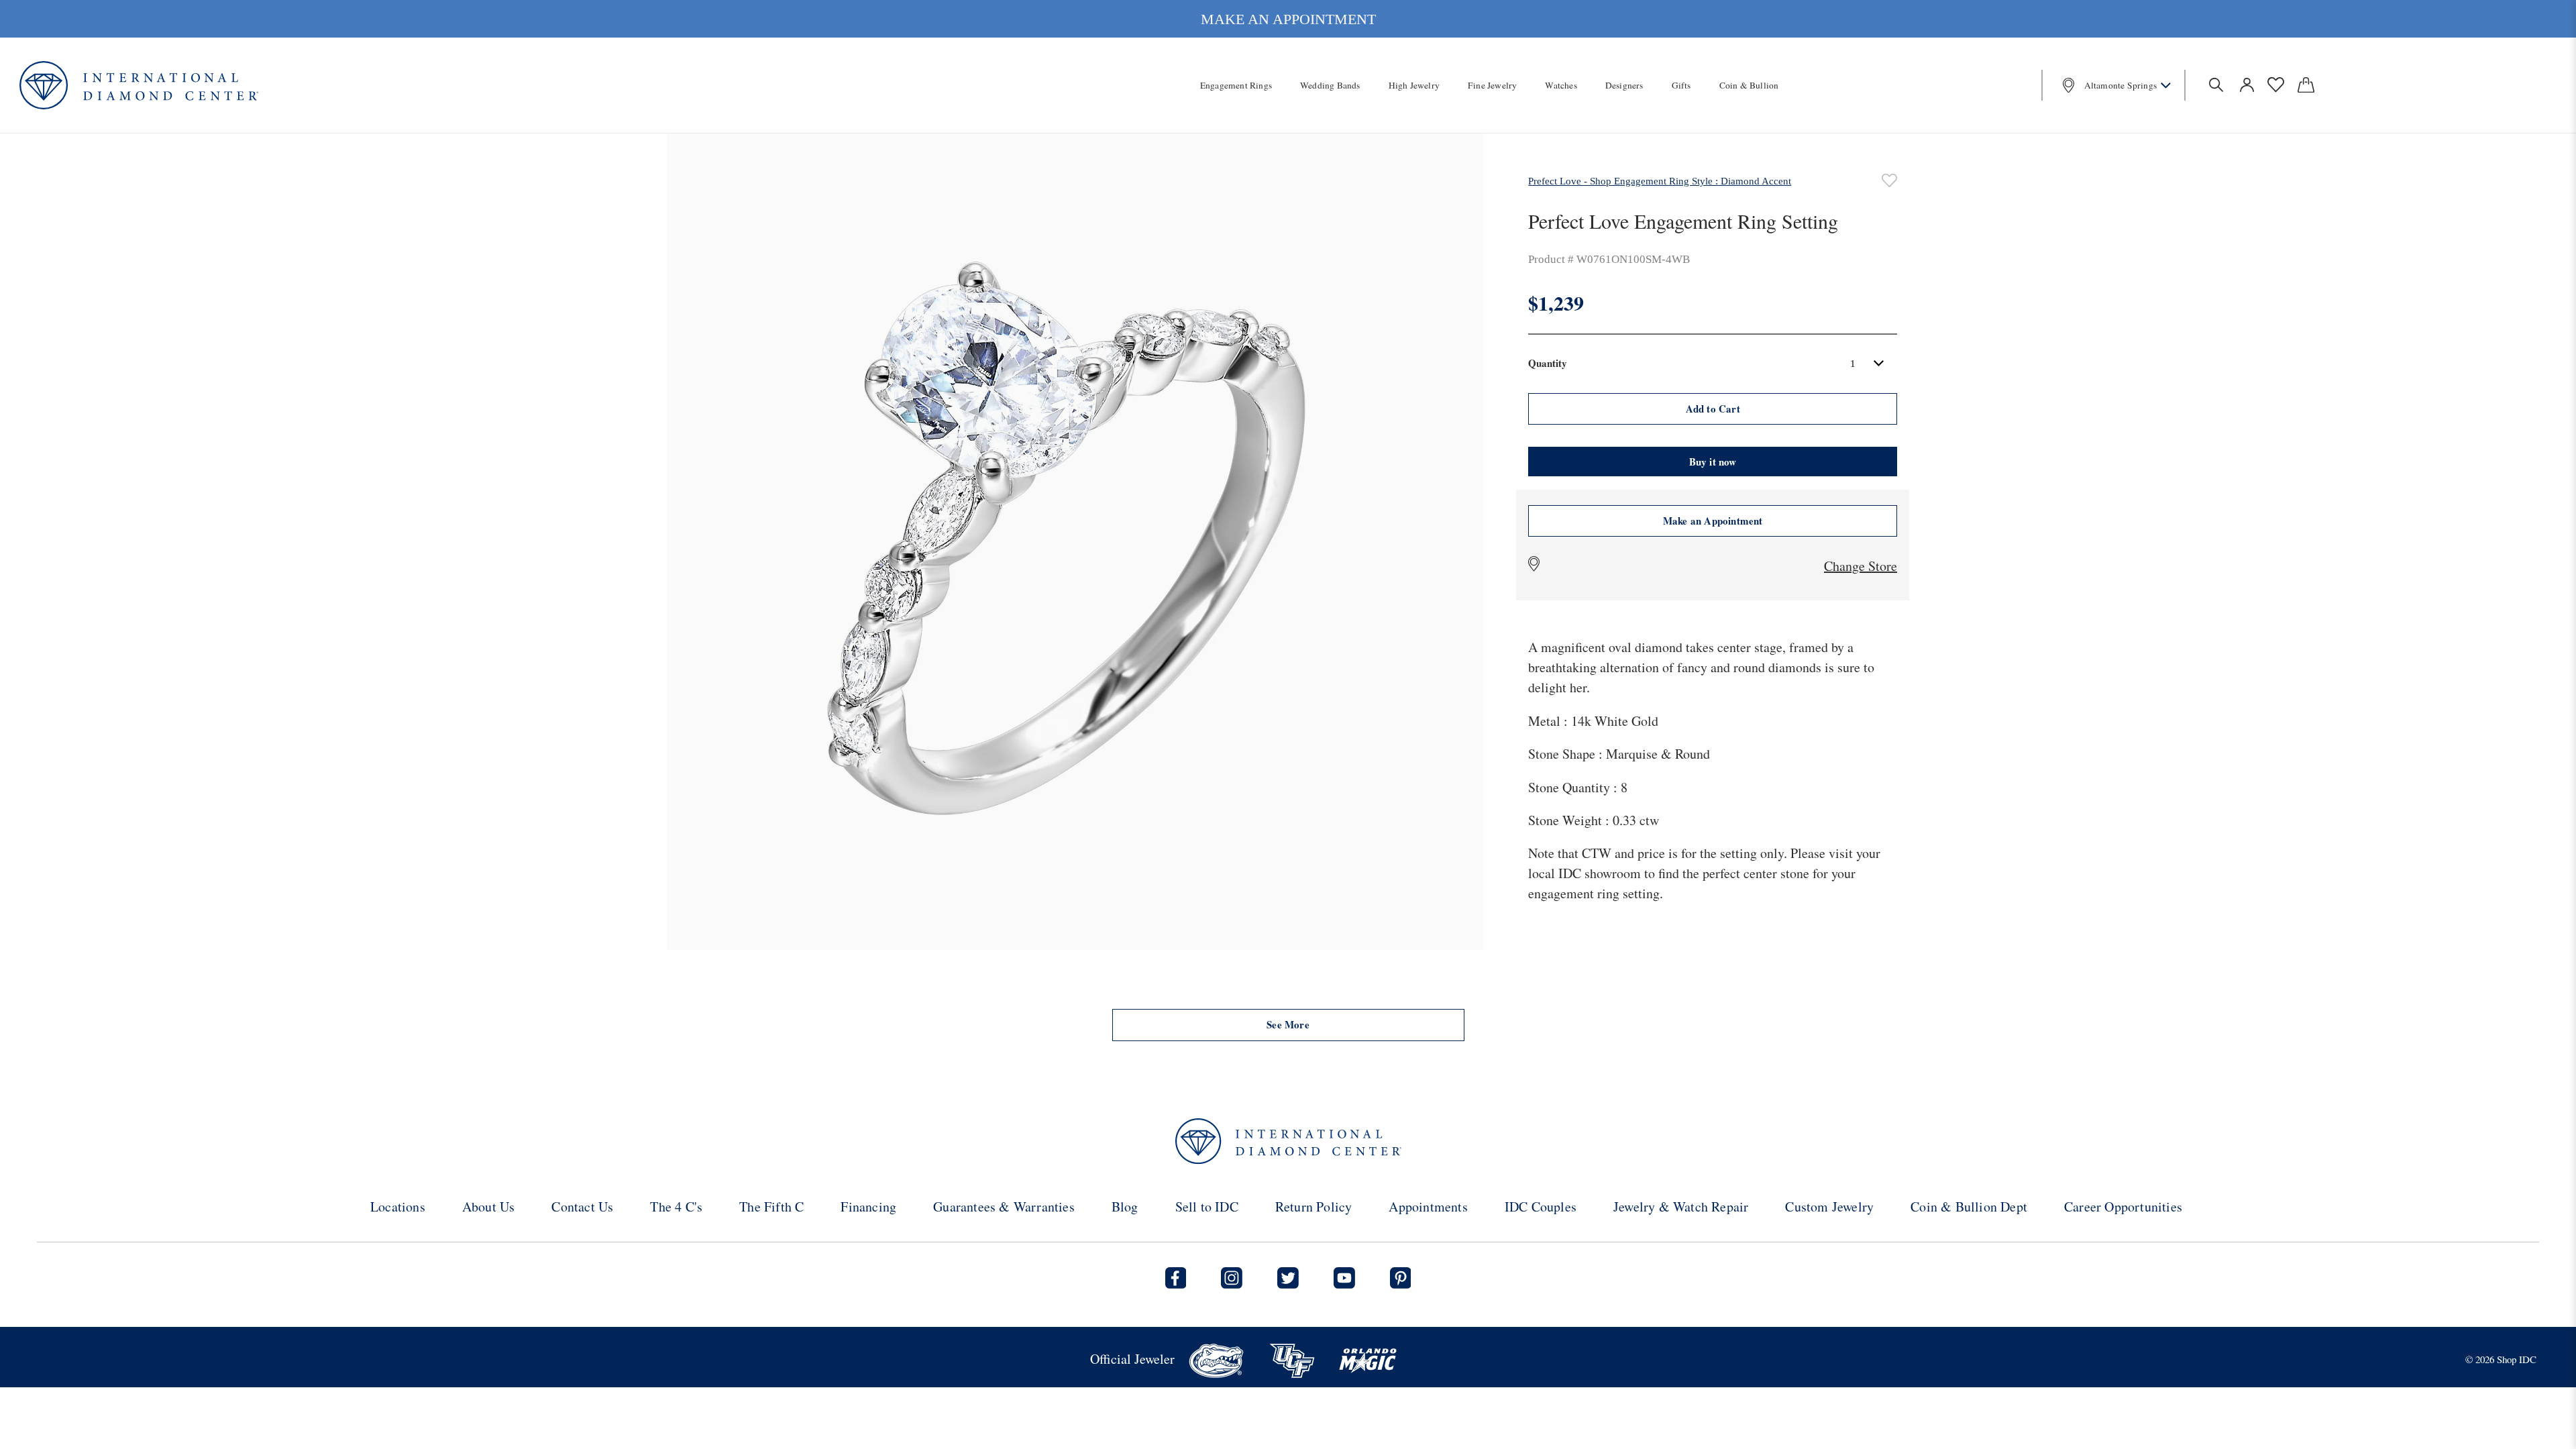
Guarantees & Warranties (1004, 1206)
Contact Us (582, 1206)
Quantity (1548, 363)
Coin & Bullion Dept (1969, 1206)
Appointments (1428, 1206)
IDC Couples (1541, 1206)
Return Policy (1314, 1206)
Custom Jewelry (1829, 1206)
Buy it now (1713, 462)
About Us (489, 1206)
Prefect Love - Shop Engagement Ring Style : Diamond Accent (1660, 181)
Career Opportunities (2123, 1206)
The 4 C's (676, 1206)
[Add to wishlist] (1889, 180)
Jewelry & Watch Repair (1681, 1206)
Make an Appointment (1713, 521)
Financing (868, 1206)
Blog (1125, 1206)
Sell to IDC (1207, 1206)
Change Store (1861, 566)
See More (1288, 1024)
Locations (398, 1206)
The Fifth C (771, 1206)
